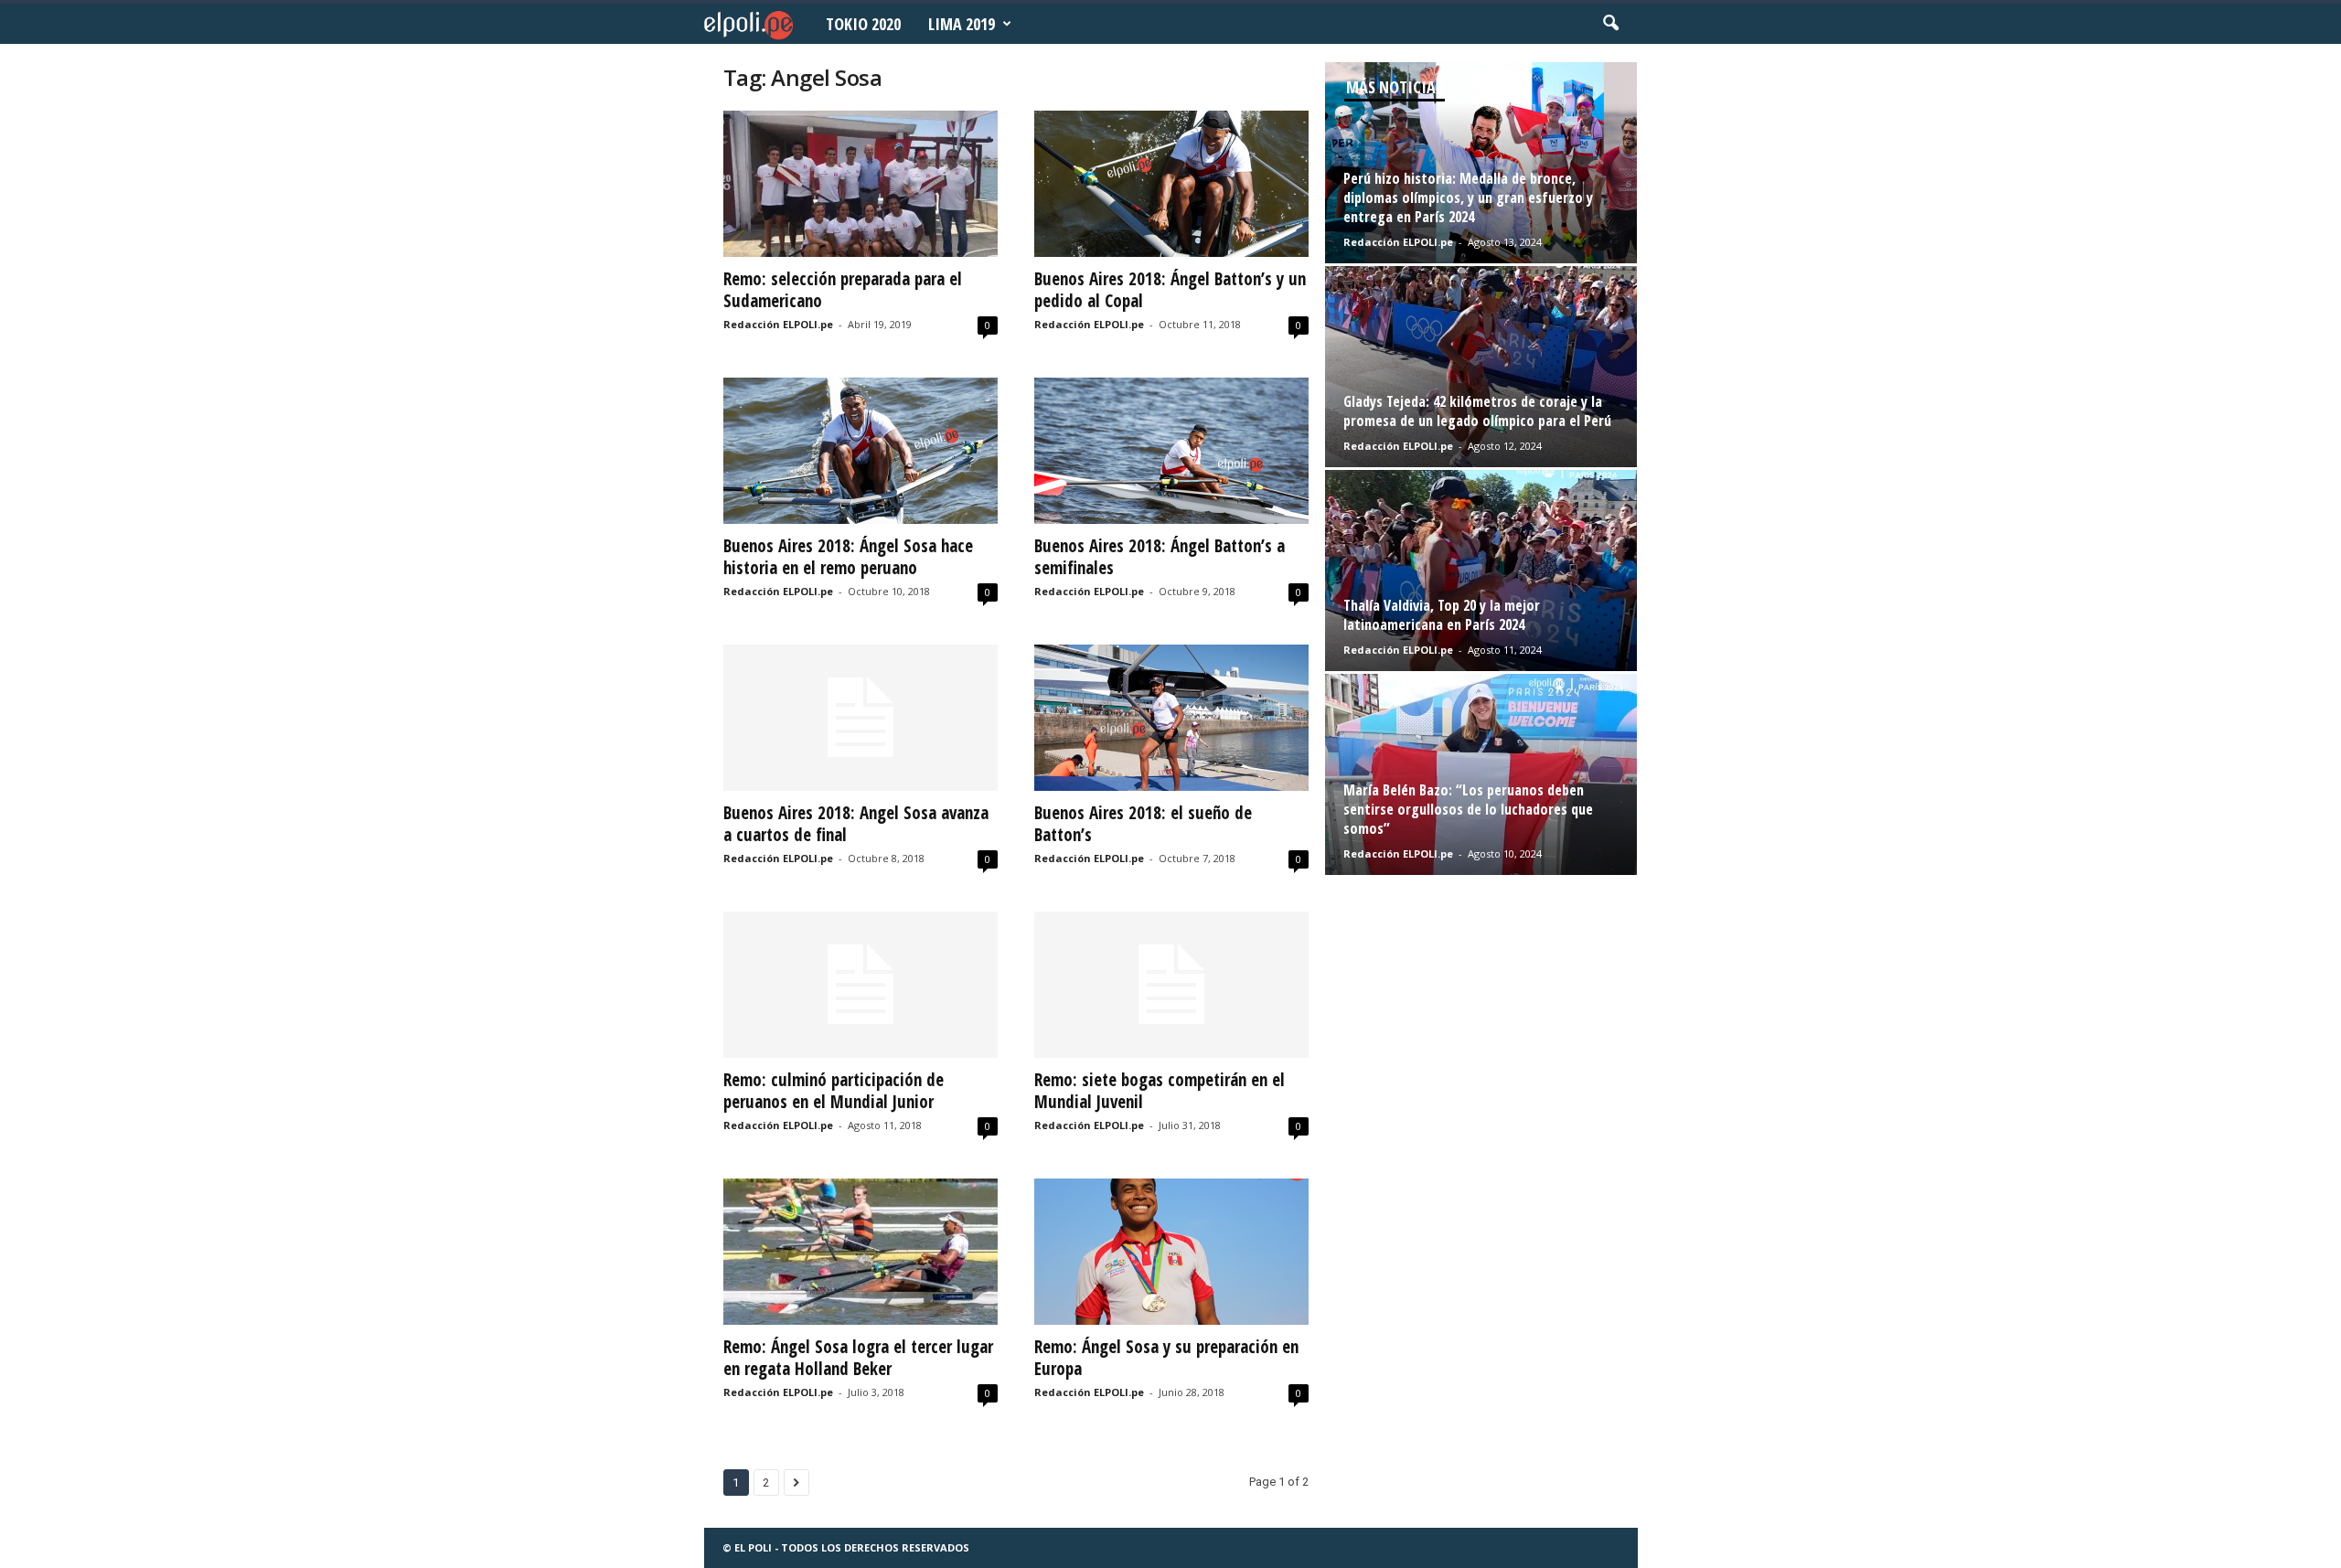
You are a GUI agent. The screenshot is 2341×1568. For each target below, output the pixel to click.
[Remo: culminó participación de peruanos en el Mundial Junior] (861, 985)
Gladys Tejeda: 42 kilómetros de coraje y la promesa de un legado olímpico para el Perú (1477, 411)
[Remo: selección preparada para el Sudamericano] (861, 184)
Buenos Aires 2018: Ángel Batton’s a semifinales (1160, 557)
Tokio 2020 (863, 24)
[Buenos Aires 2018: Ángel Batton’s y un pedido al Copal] (1171, 184)
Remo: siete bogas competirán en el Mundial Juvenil (1160, 1091)
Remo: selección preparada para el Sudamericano (843, 290)
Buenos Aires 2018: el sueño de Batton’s (1143, 824)
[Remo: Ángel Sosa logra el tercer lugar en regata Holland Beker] (861, 1252)
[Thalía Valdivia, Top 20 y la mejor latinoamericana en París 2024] (1481, 571)
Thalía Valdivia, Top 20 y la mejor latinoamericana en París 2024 (1442, 615)
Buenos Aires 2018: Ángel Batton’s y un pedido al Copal (1170, 290)
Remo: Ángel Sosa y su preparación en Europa (1166, 1358)
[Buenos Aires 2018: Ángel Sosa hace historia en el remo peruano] (861, 451)
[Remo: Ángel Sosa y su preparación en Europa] (1171, 1252)
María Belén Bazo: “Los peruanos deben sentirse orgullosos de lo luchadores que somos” (1468, 809)
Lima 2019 (962, 24)
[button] (1610, 24)
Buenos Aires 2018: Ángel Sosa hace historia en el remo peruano (848, 557)
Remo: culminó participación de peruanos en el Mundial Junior (834, 1091)
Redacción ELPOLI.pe (778, 324)
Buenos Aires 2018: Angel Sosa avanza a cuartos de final (856, 824)
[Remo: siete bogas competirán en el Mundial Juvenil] (1171, 985)
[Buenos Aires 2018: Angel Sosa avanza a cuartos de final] (861, 718)
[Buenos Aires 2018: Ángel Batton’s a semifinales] (1171, 451)
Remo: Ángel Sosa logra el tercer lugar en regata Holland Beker (858, 1358)
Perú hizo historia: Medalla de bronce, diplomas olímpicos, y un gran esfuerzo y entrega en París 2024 (1468, 197)
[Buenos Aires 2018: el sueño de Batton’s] (1171, 718)
